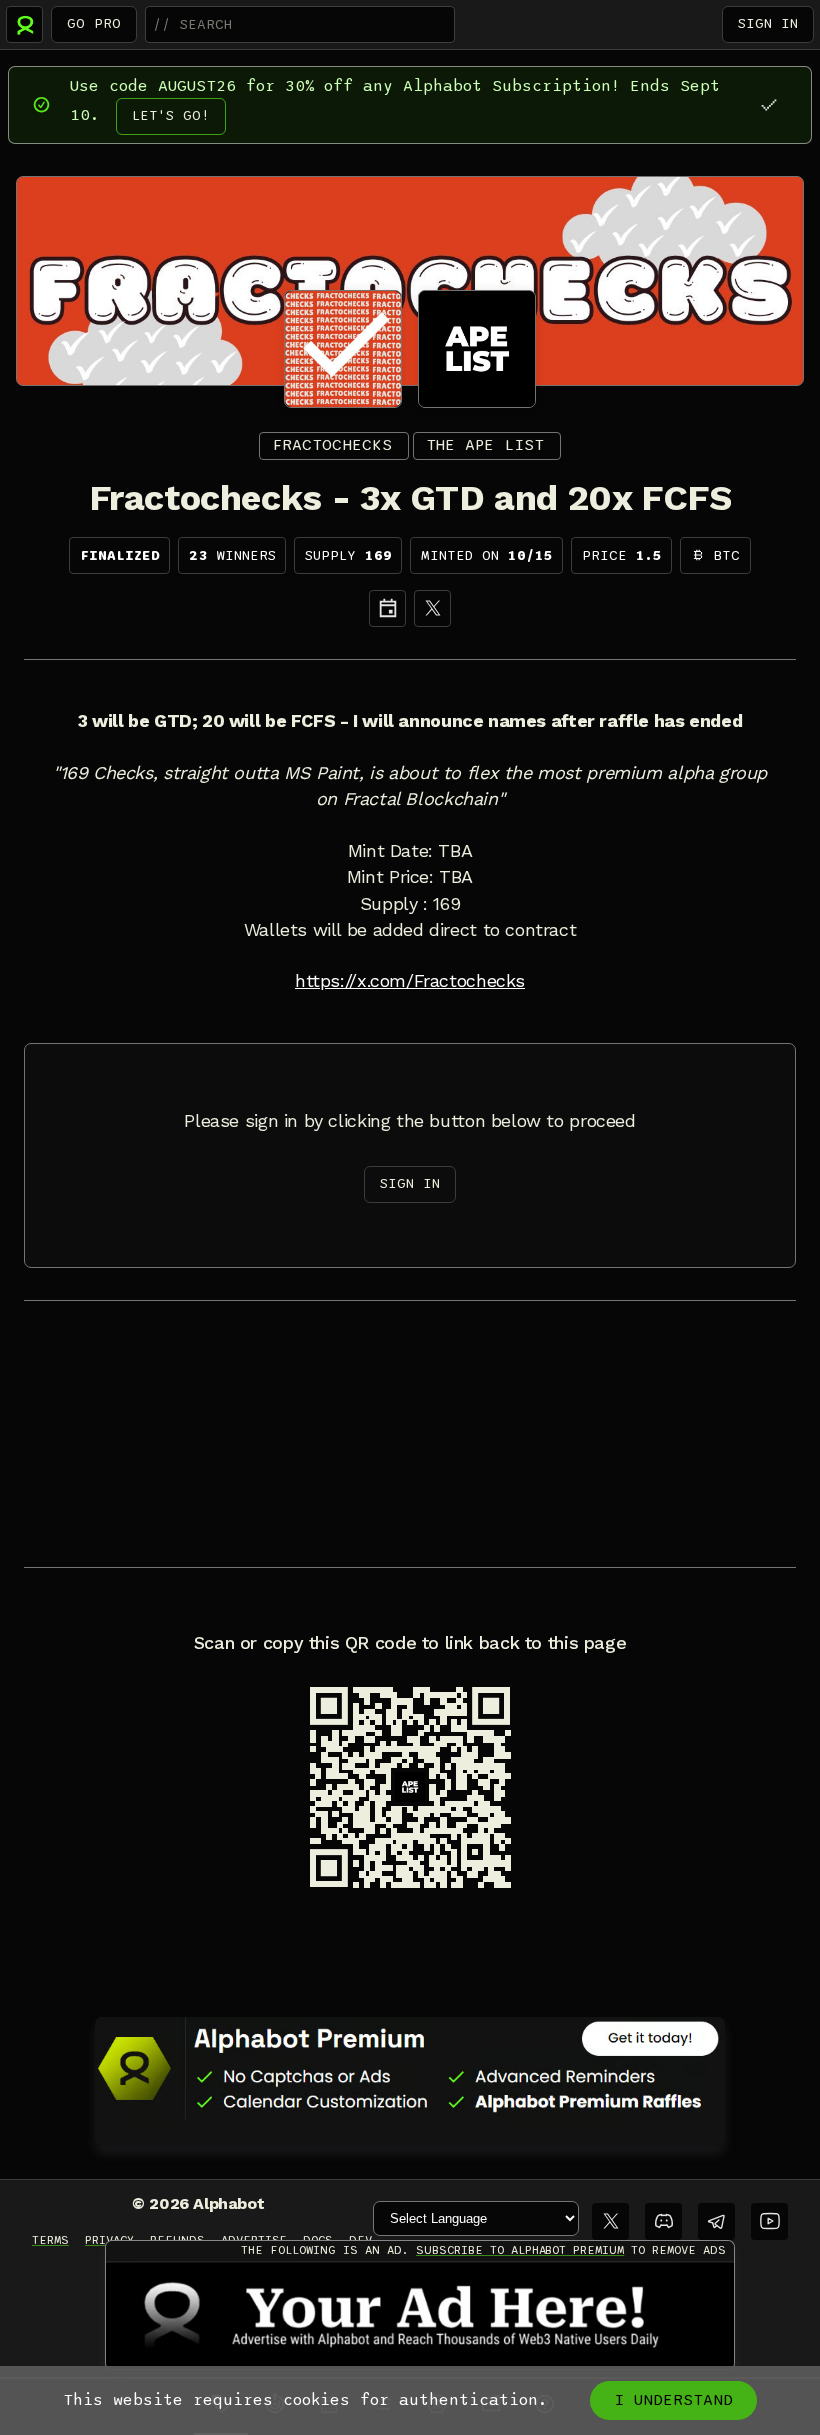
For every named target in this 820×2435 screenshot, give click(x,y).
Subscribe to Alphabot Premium (520, 2250)
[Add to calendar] (387, 608)
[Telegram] (716, 2221)
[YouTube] (769, 2221)
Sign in (768, 23)
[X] (432, 608)
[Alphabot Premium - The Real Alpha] (410, 2068)
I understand (673, 2400)
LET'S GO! (171, 115)
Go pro (94, 23)
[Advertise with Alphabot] (420, 2315)
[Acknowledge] (768, 104)
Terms (50, 2240)
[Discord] (663, 2221)
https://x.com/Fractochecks (410, 981)
